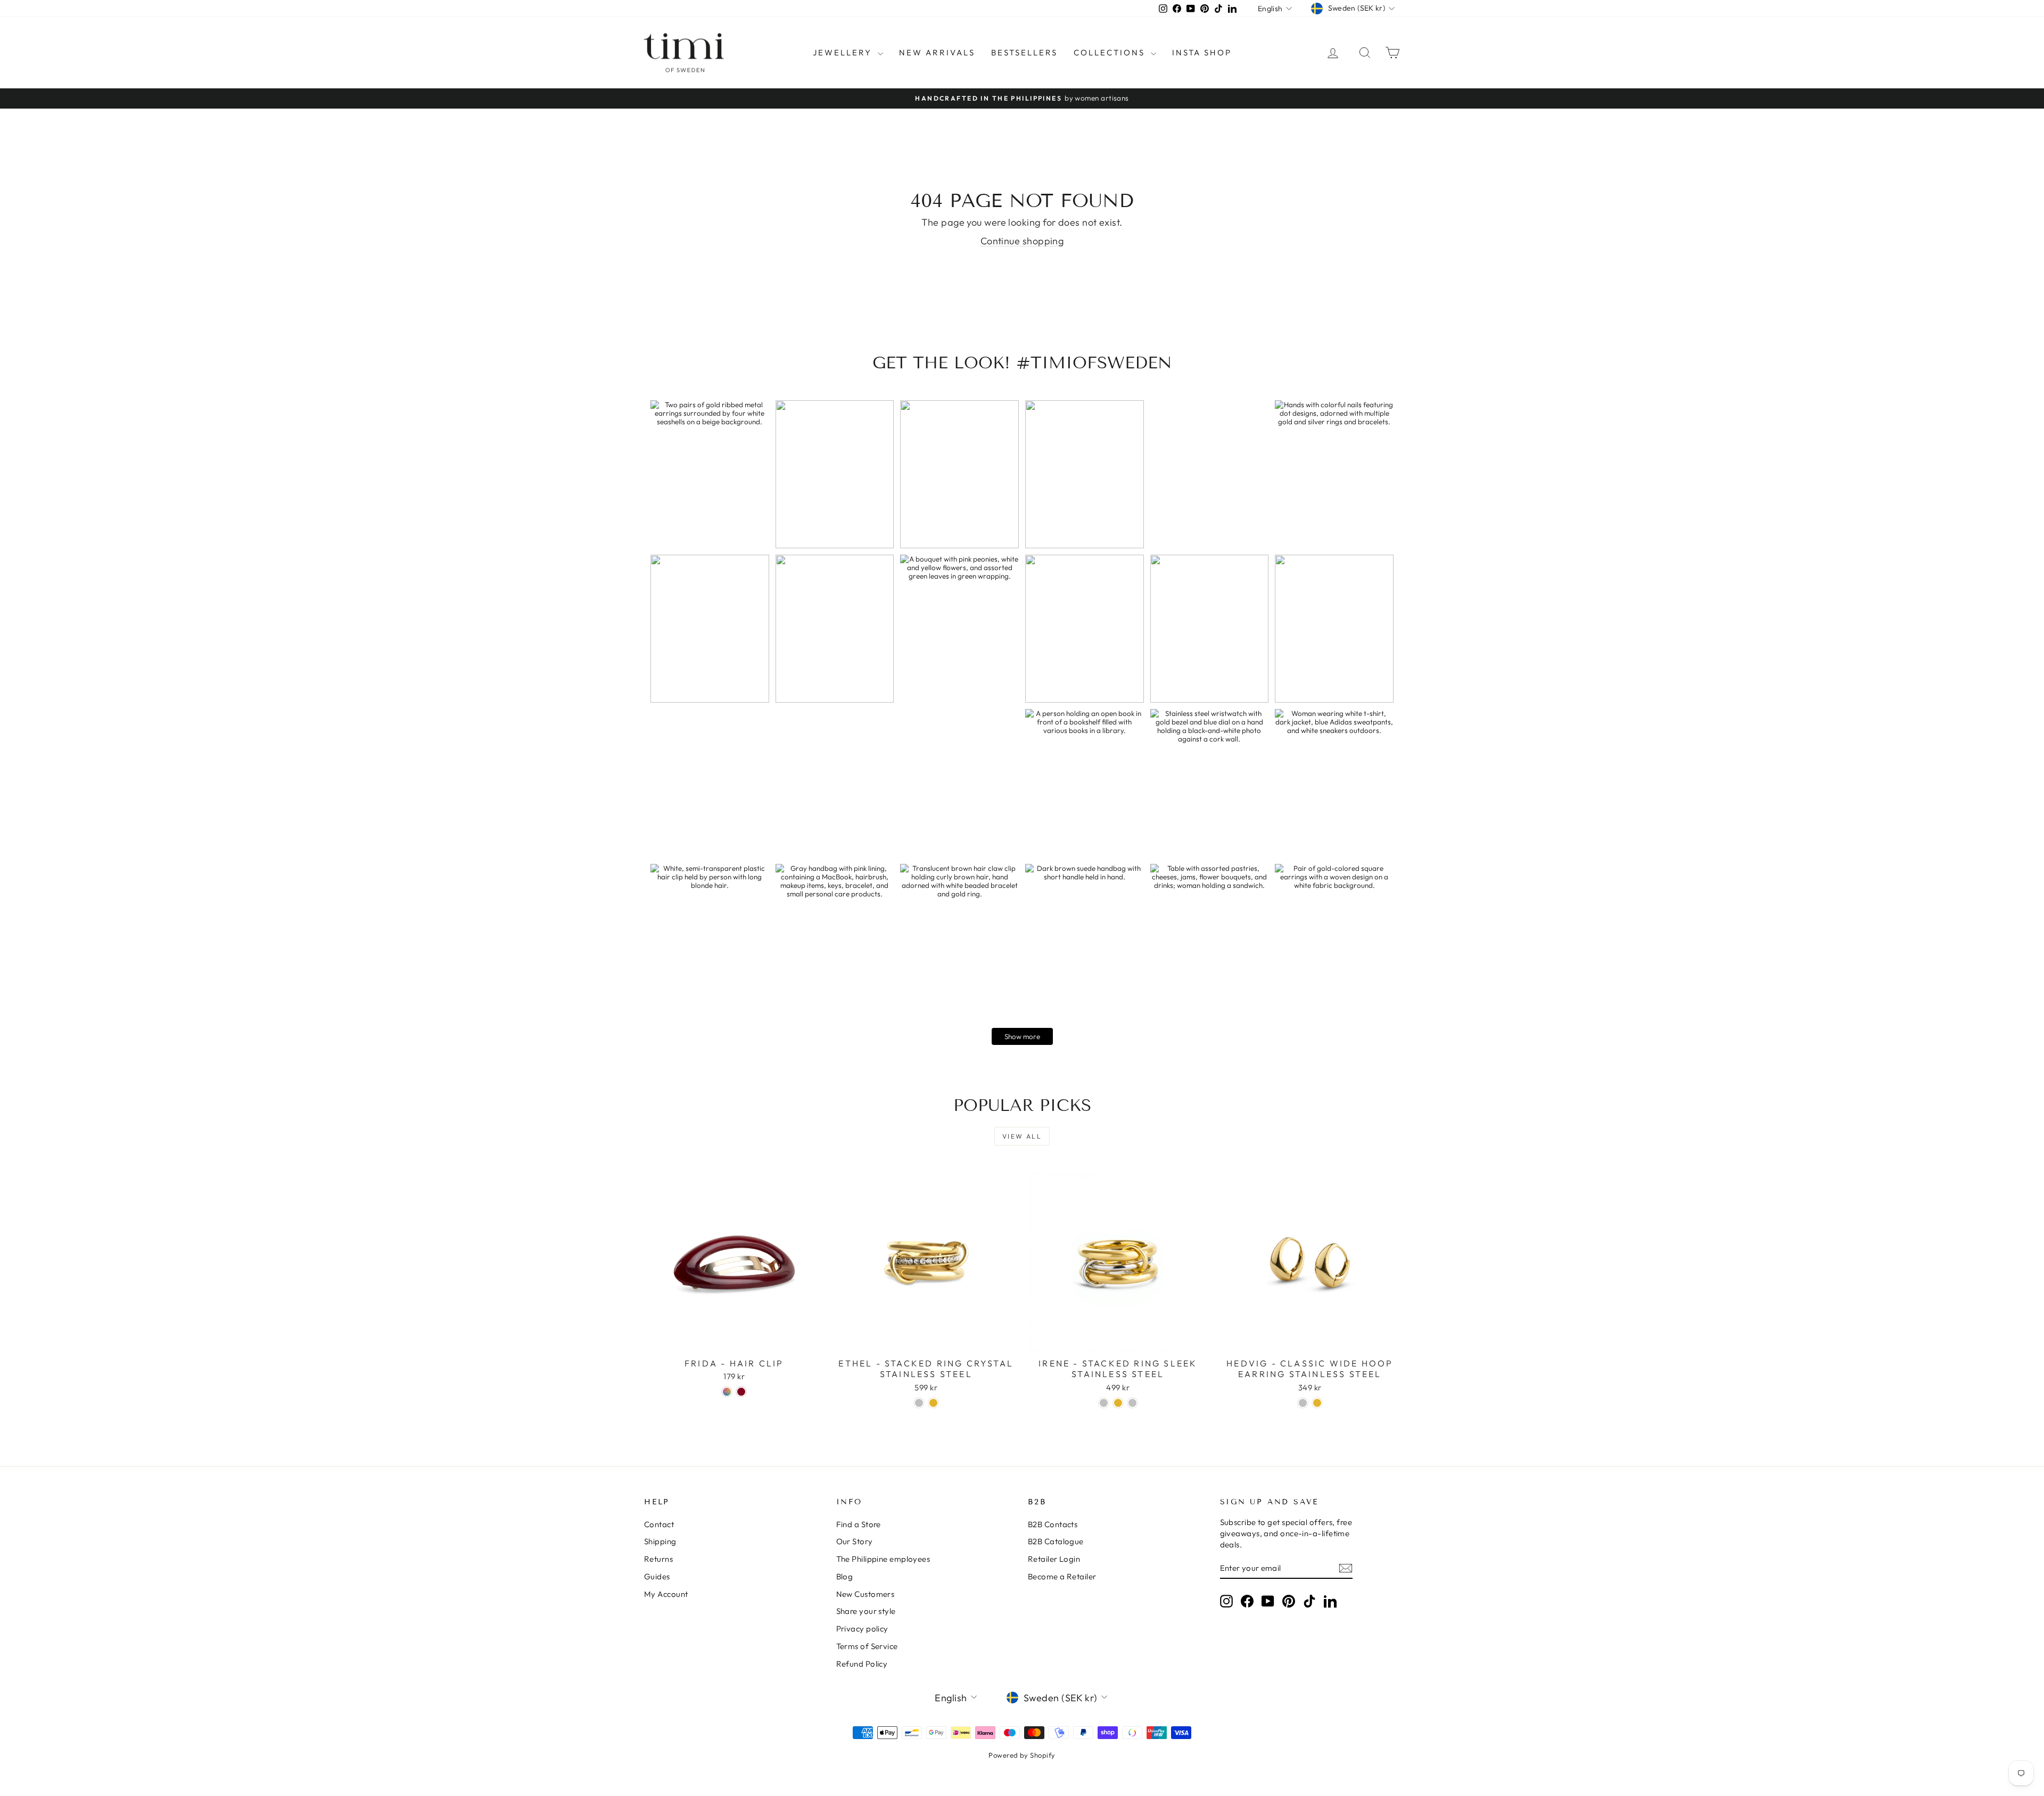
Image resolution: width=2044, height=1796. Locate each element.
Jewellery (844, 52)
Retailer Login (1054, 1559)
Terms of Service (867, 1646)
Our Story (855, 1541)
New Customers (866, 1594)
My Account (666, 1594)
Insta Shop (1202, 52)
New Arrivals (937, 52)
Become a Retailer (1062, 1576)
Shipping (660, 1541)
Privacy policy (862, 1629)
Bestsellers (1024, 52)
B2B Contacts (1053, 1524)
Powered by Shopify (1022, 1755)
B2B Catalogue (1056, 1541)
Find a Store (859, 1524)
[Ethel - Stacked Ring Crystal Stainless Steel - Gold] (933, 1403)
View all (1022, 1136)
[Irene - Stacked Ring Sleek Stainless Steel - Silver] (1104, 1403)
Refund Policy (862, 1664)
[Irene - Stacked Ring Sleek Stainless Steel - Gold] (1118, 1403)
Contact (659, 1524)
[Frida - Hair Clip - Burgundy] (741, 1392)
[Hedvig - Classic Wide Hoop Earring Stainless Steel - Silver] (1303, 1403)
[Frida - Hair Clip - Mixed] (727, 1392)
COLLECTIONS (1111, 52)
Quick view (734, 1341)
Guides (657, 1576)
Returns (658, 1559)
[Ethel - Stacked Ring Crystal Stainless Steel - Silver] (919, 1403)
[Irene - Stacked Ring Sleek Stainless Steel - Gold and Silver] (1132, 1403)
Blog (845, 1576)
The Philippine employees (883, 1559)
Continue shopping (1022, 241)
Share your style (866, 1611)
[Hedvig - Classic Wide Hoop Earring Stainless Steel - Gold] (1317, 1403)
